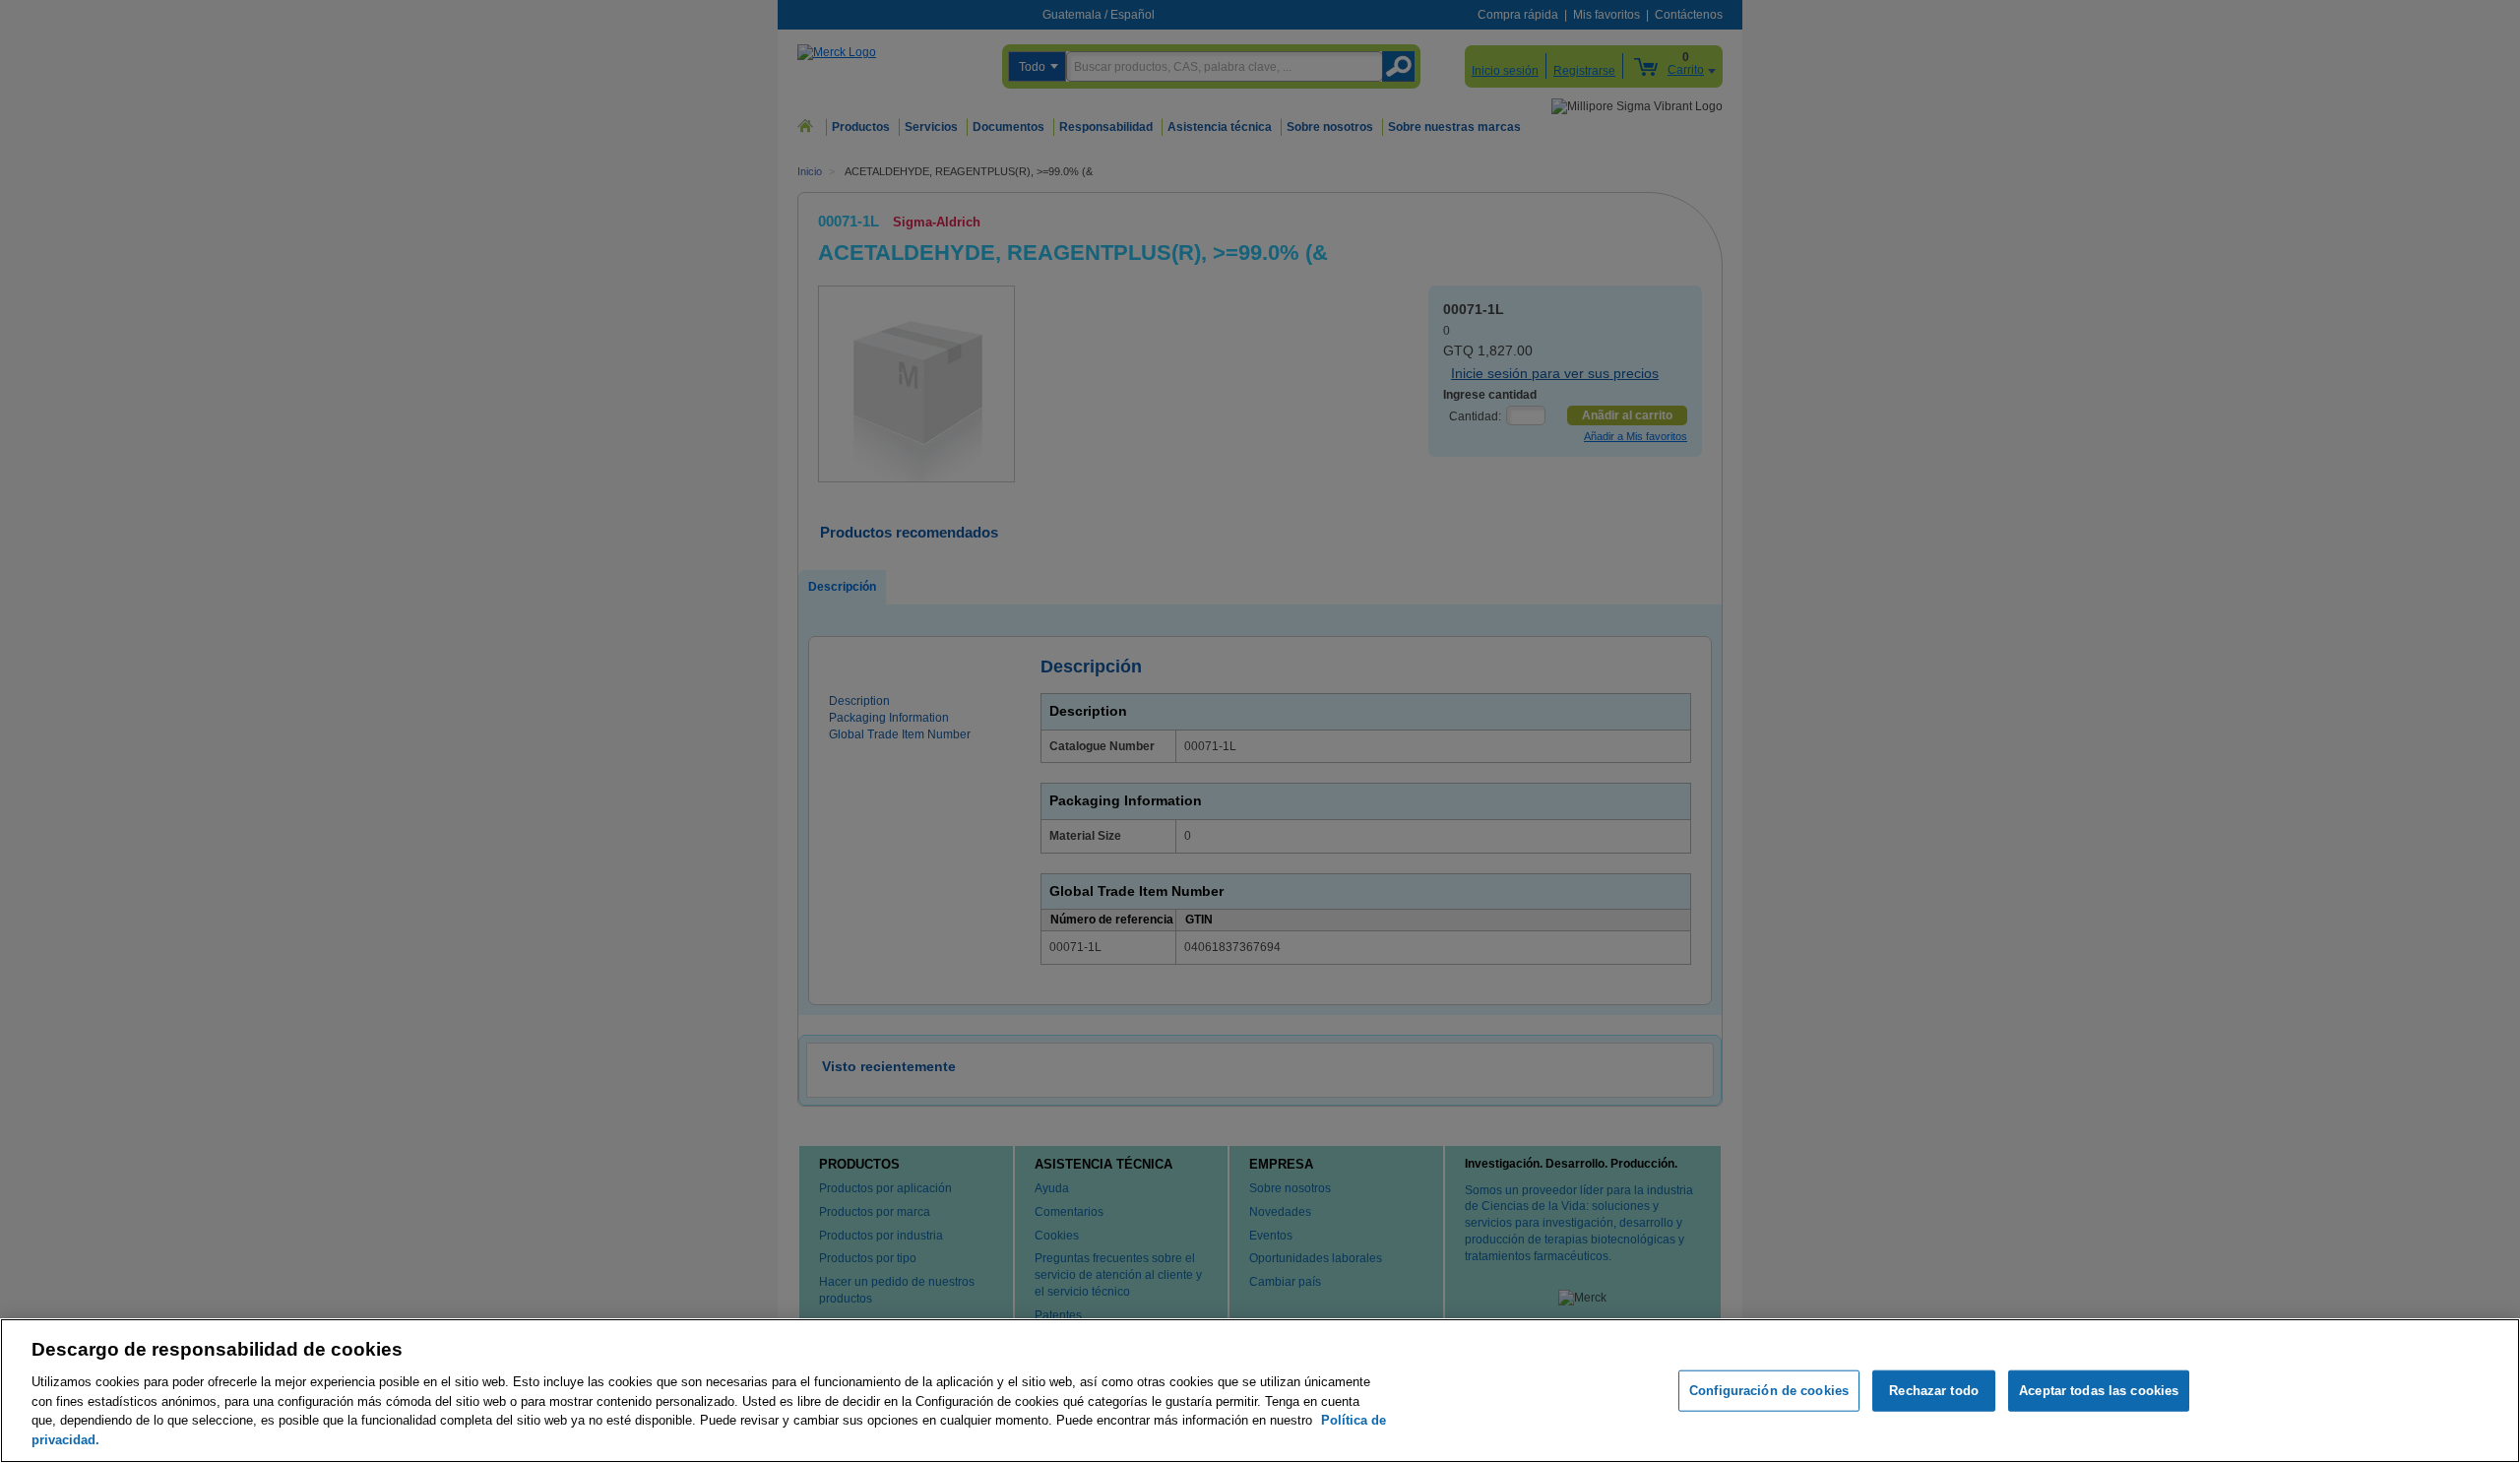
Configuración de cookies (1769, 1391)
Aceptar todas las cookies (2099, 1391)
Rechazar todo (1934, 1391)
